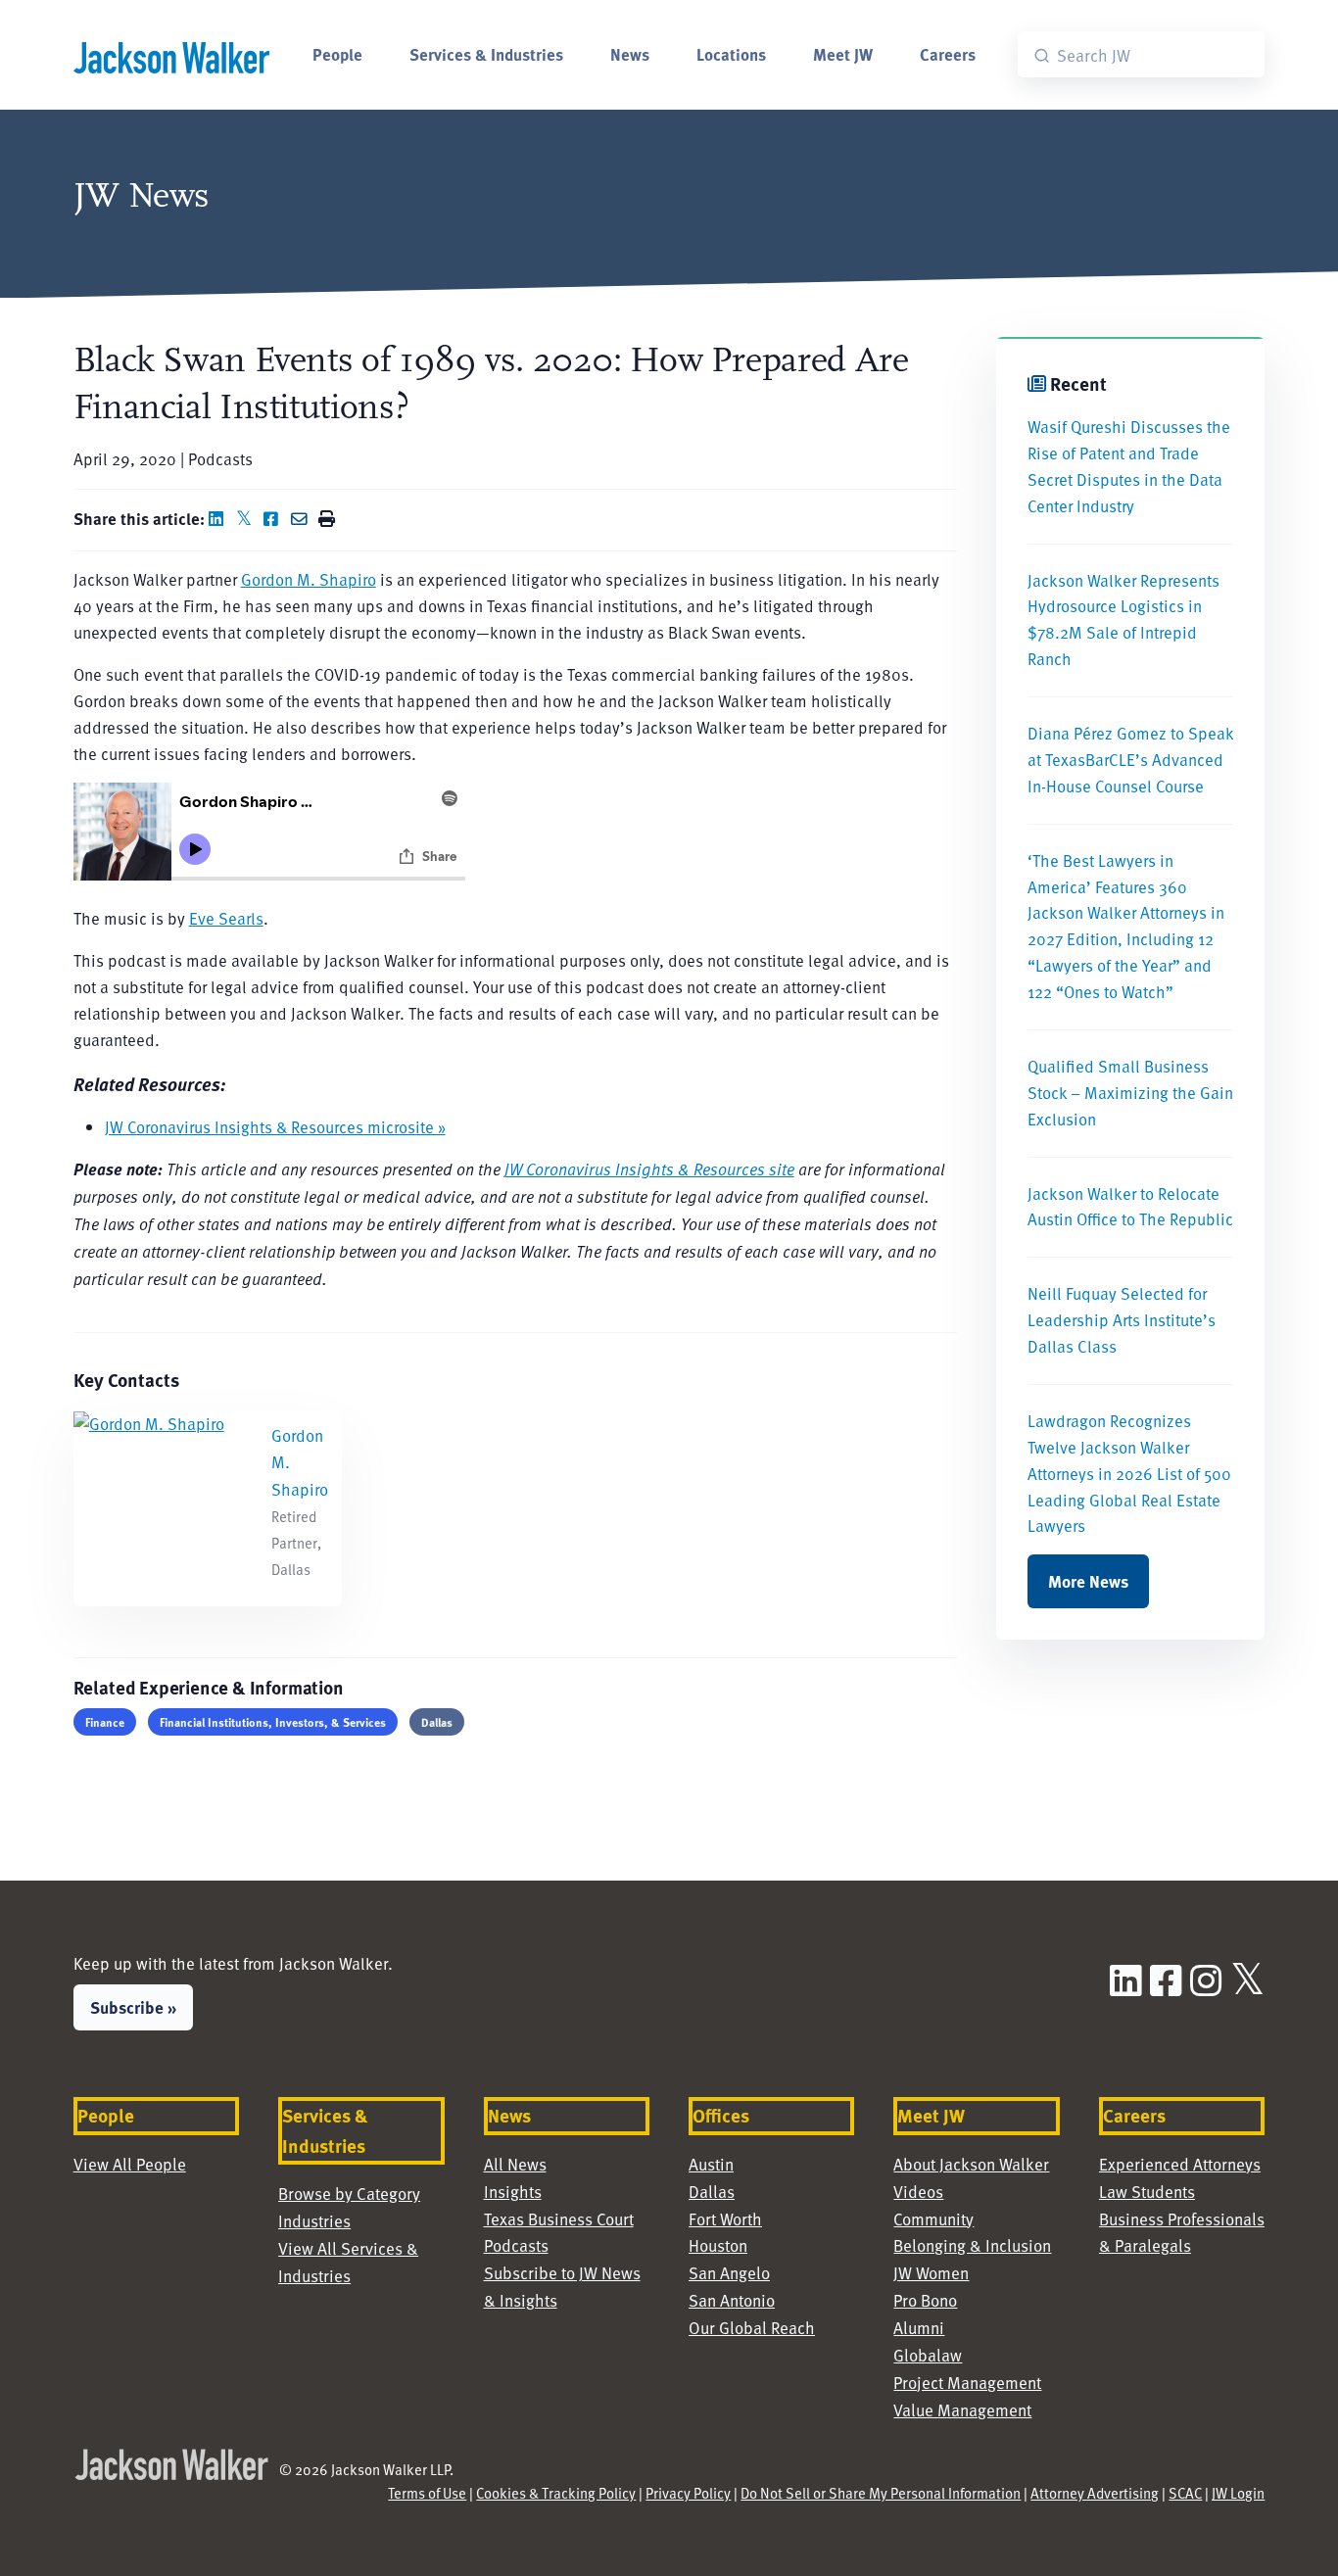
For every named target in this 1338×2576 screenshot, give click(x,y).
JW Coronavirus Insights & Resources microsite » (275, 1127)
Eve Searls (226, 918)
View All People (130, 2164)
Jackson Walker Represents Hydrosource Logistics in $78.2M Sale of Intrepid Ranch (1123, 620)
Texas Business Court (559, 2219)
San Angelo (729, 2273)
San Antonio (732, 2300)
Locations (731, 54)
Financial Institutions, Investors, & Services (273, 1722)
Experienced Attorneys (1180, 2164)
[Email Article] (303, 519)
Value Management (962, 2410)
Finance (105, 1722)
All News (515, 2164)
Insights (513, 2192)
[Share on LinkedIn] (220, 519)
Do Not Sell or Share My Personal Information (881, 2493)
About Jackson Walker (971, 2164)
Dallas (437, 1722)
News (630, 54)
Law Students (1147, 2192)
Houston (718, 2245)
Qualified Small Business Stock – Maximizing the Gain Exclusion (1130, 1093)
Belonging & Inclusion (972, 2245)
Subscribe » (133, 2007)
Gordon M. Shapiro (309, 579)
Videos (918, 2192)
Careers (948, 54)
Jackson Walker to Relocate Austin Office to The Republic (1130, 1207)
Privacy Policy (688, 2493)
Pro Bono (925, 2300)
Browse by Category (349, 2194)
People (337, 54)
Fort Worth (725, 2219)
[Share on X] (248, 519)
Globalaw (928, 2355)
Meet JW (843, 54)
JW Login (1238, 2493)
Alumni (919, 2328)
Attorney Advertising (1095, 2493)
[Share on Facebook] (275, 519)
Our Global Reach (752, 2328)
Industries (314, 2221)
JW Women (931, 2273)
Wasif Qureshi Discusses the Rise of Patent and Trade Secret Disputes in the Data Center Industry (1129, 466)
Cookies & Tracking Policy (556, 2493)
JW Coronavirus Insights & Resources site (649, 1169)
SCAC (1185, 2493)
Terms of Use (427, 2493)
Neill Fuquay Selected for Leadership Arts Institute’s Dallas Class (1122, 1320)
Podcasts (516, 2245)
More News (1088, 1581)
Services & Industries (486, 54)
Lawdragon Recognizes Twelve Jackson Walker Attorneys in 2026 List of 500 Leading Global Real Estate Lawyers (1129, 1474)
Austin (711, 2164)
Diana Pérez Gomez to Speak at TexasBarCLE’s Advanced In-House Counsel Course (1130, 760)
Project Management (967, 2383)
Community (933, 2219)
